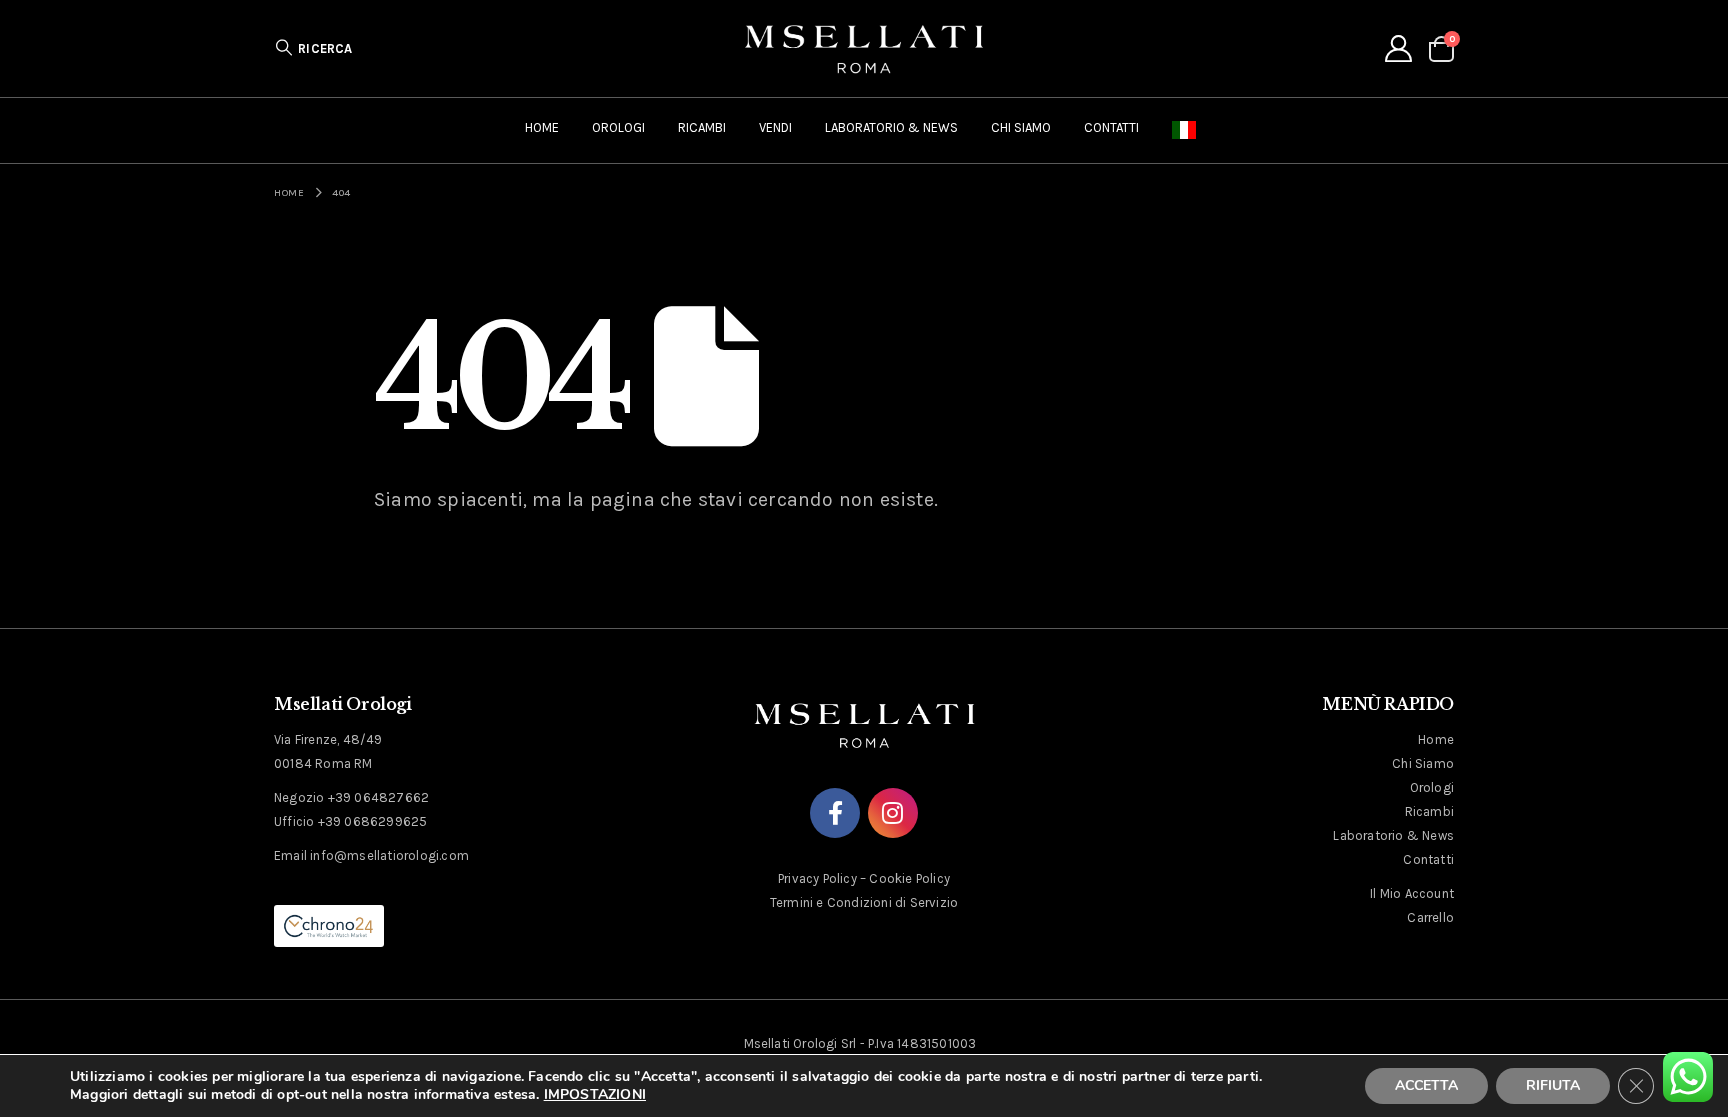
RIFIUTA (1553, 1085)
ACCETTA (1426, 1085)
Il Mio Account (1412, 893)
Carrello (1430, 917)
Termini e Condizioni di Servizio (864, 902)
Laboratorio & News (891, 127)
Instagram (893, 813)
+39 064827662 (379, 797)
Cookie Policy (909, 878)
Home (542, 127)
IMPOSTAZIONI (595, 1095)
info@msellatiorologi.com (389, 855)
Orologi (618, 127)
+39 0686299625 (373, 821)
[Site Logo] (864, 48)
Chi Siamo (1021, 127)
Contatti (1111, 127)
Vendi (775, 127)
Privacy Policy (817, 878)
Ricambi (702, 127)
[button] (313, 48)
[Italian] (1188, 130)
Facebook (835, 813)
